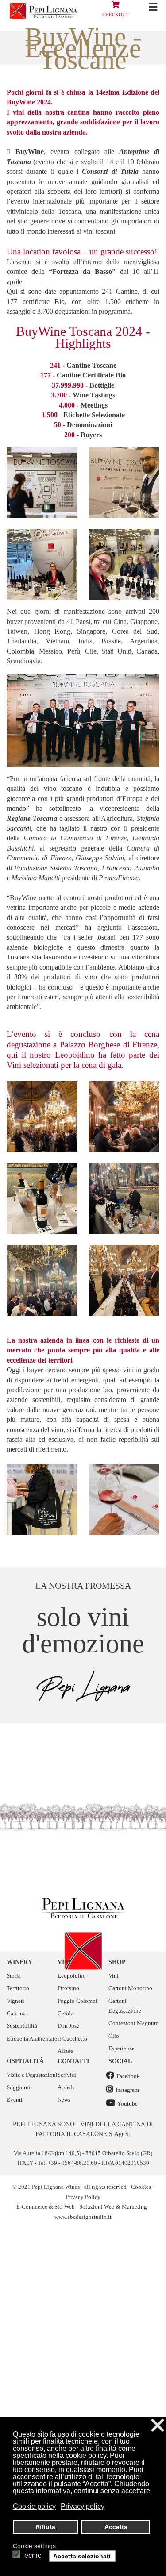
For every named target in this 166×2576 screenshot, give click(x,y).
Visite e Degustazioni (32, 2075)
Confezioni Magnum (133, 2023)
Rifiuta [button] (45, 2527)
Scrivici (67, 2075)
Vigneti (15, 2001)
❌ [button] (158, 2425)
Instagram (127, 2090)
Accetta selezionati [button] (82, 2556)
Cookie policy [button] (34, 2506)
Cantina (16, 2013)
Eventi (15, 2100)
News (64, 2100)
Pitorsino (68, 1988)
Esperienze (122, 2048)
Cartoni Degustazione (125, 2006)
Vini (114, 1976)
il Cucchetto (72, 2039)
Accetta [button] (116, 2527)
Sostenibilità (22, 2026)
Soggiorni (19, 2087)
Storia (14, 1976)
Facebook (128, 2076)
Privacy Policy (83, 2197)
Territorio (18, 1988)
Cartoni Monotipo (130, 1988)
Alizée (65, 2051)
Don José (68, 2026)
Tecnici (32, 2556)
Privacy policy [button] (83, 2506)
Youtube (127, 2104)
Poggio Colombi (77, 2001)
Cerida (66, 2013)
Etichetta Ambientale (32, 2039)
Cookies (141, 2187)
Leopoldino (72, 1976)
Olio (114, 2036)
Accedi (66, 2087)
